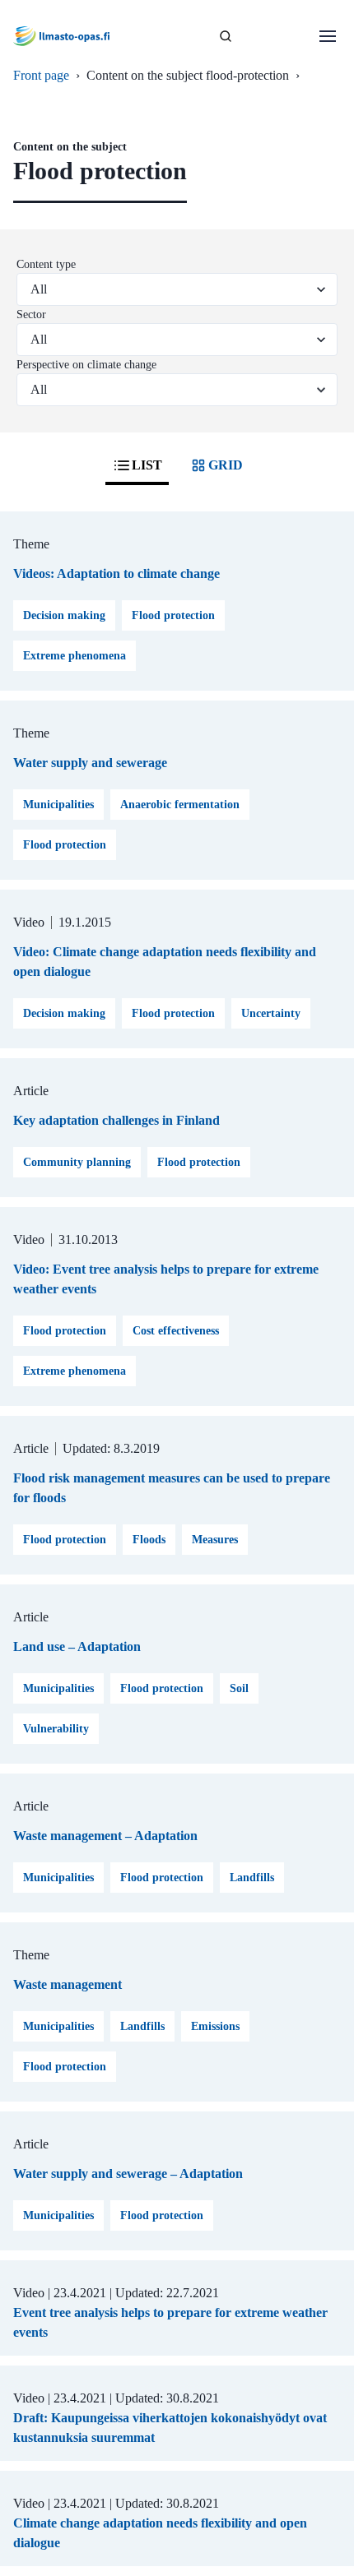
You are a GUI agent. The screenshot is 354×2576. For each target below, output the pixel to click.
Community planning (77, 1162)
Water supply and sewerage (90, 763)
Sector (31, 314)
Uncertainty (271, 1013)
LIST (147, 465)
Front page (41, 75)
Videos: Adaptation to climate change (116, 573)
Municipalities (58, 805)
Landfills (252, 1878)
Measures (215, 1540)
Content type (46, 264)
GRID (226, 465)
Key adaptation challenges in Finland (116, 1120)
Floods (149, 1540)
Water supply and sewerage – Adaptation (128, 2174)
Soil (239, 1688)
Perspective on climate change (86, 365)
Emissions (215, 2026)
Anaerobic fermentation (180, 805)
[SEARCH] (226, 36)
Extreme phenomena (75, 656)
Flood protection (173, 615)
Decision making (64, 615)
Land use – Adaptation (77, 1646)
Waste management (68, 1984)
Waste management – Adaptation (105, 1836)
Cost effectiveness (176, 1331)
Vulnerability (56, 1729)
